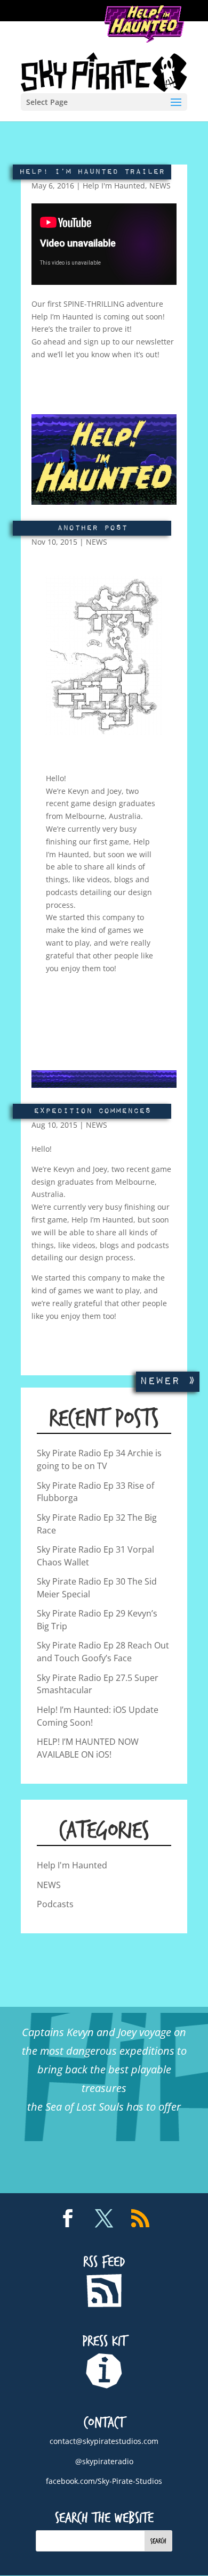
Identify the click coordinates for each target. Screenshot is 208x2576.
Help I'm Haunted (114, 186)
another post (92, 528)
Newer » (168, 1381)
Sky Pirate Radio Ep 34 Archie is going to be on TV (99, 1459)
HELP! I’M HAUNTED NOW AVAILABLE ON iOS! (88, 1748)
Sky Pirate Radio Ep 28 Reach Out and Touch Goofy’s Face (103, 1652)
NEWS (160, 186)
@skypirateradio (104, 2461)
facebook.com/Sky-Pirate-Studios (104, 2481)
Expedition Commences (92, 1111)
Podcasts (55, 1904)
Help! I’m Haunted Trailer (92, 172)
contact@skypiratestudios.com (104, 2441)
